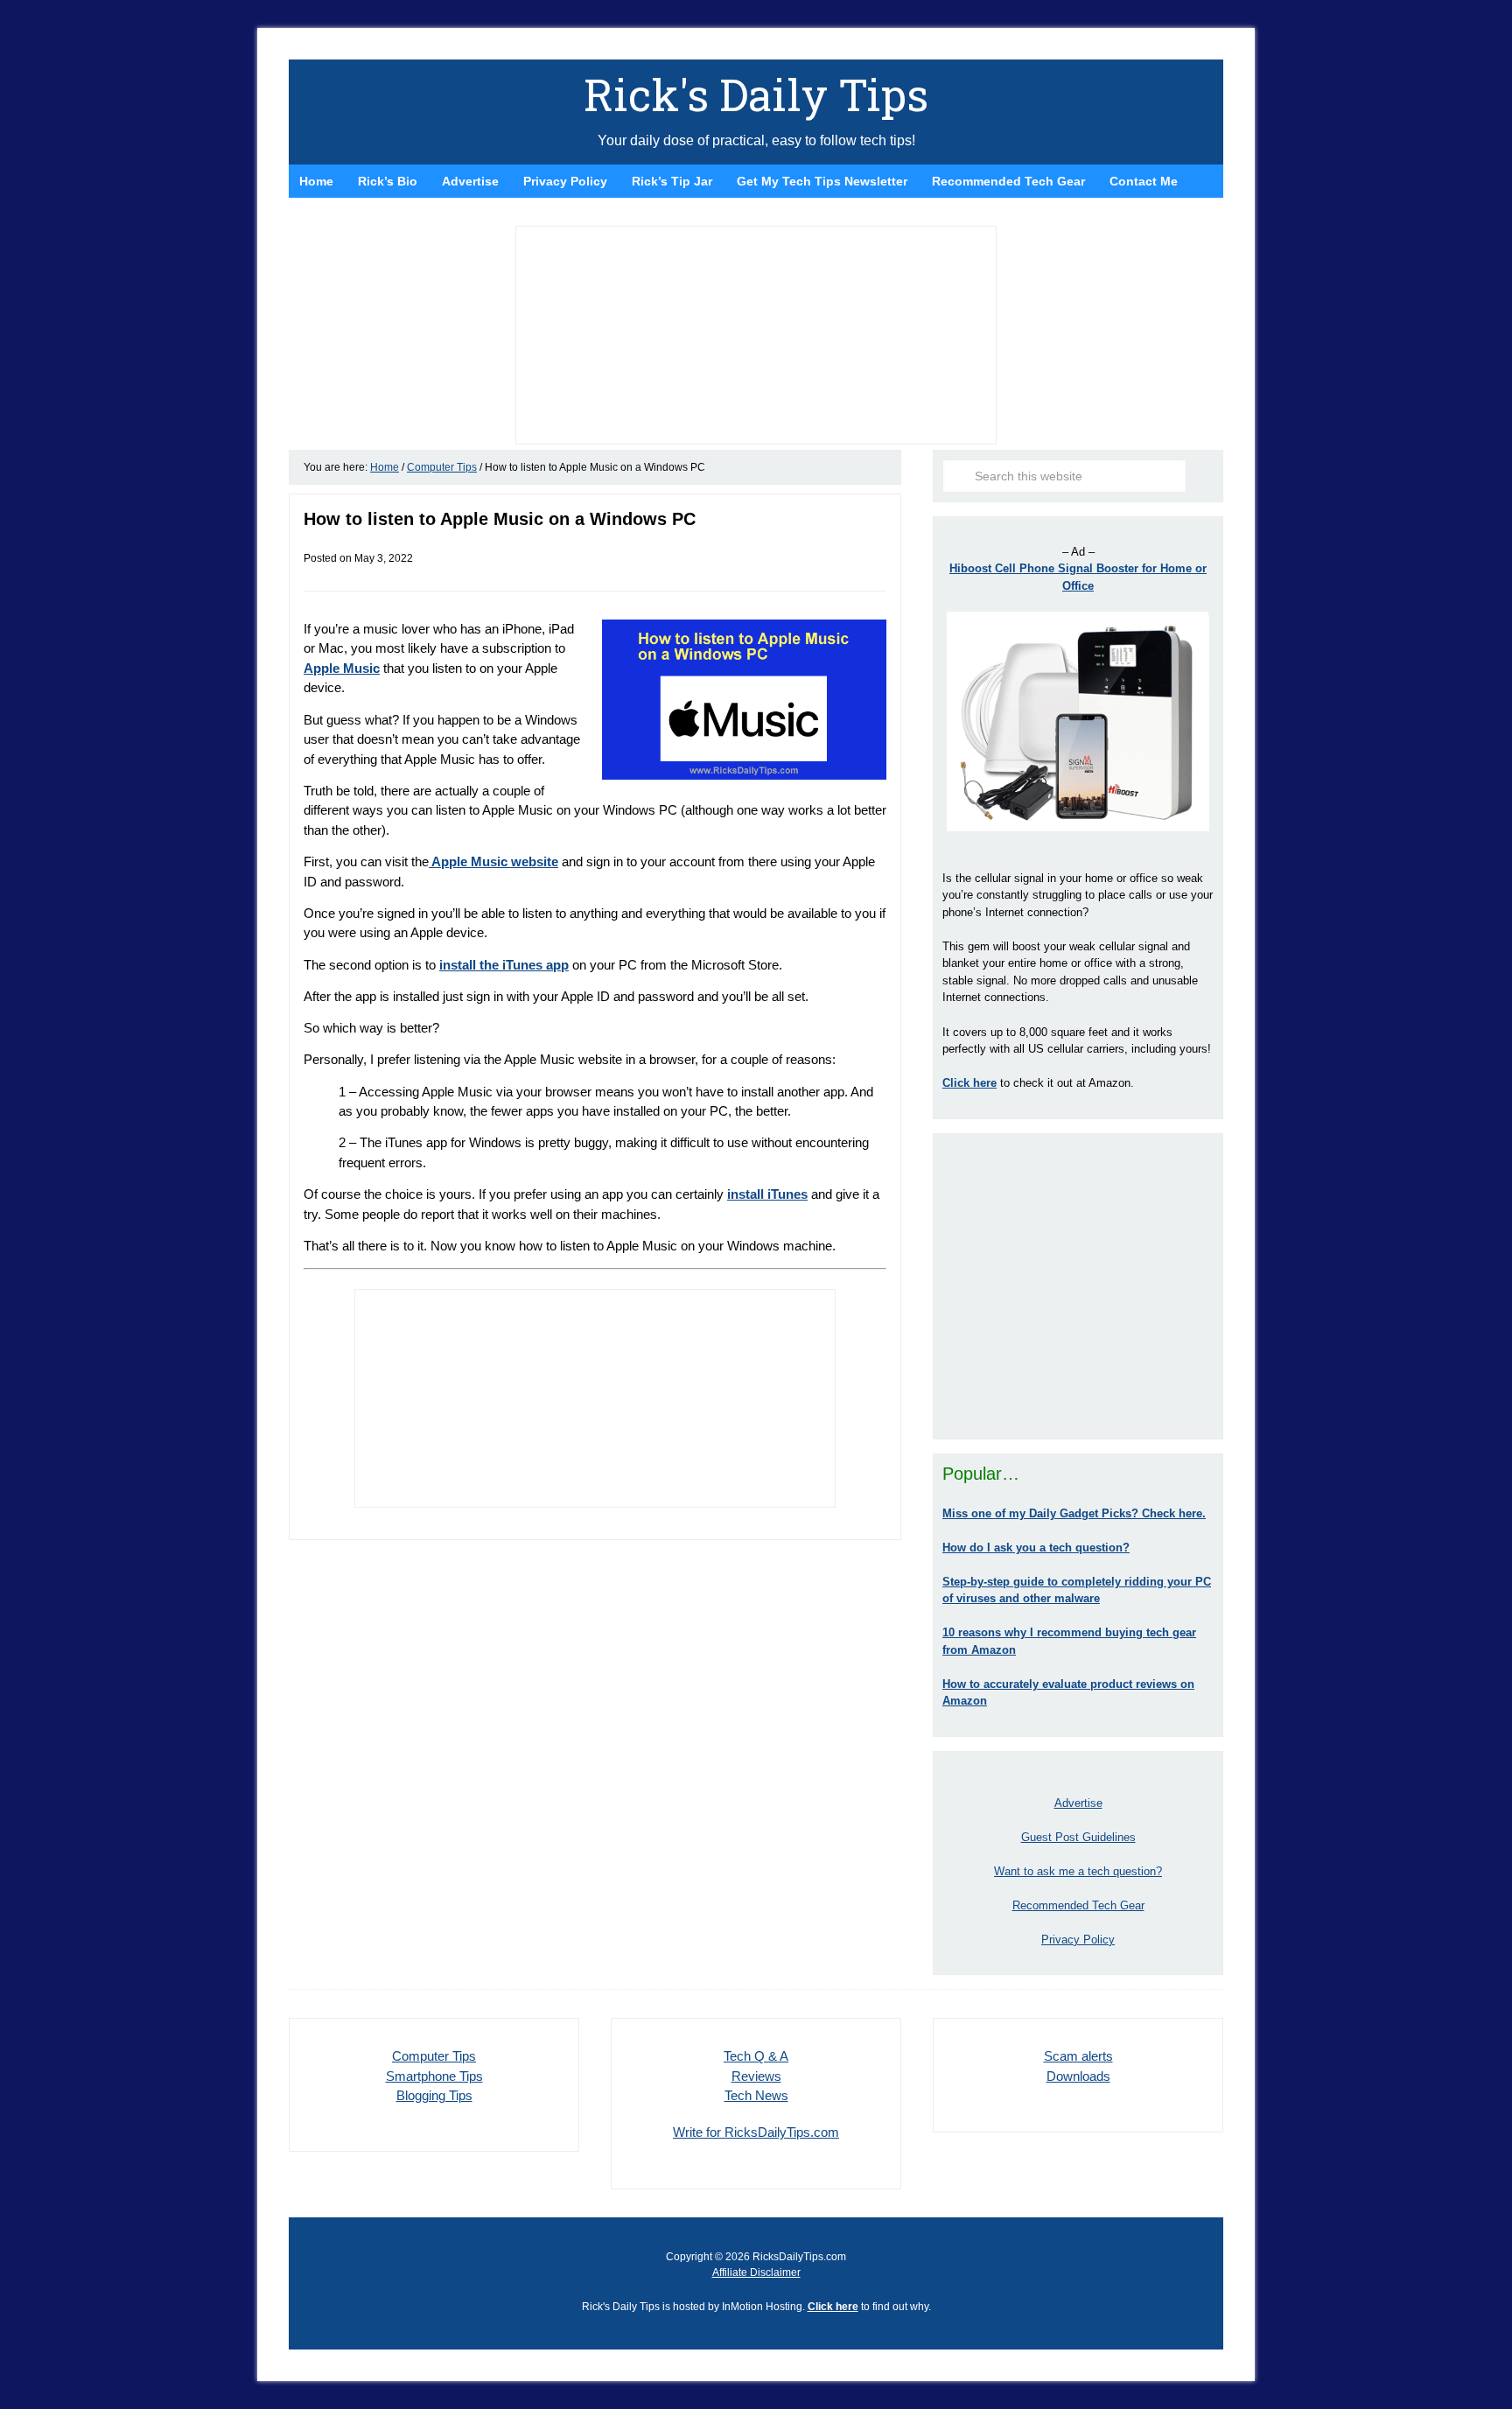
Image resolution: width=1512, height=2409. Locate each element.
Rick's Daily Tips (756, 95)
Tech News (756, 2095)
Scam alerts (1078, 2056)
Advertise (1078, 1803)
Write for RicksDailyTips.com (756, 2132)
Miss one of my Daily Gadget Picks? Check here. (1074, 1513)
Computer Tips (434, 2056)
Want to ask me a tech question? (1078, 1871)
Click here (833, 2307)
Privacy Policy (1078, 1940)
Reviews (756, 2076)
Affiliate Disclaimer (756, 2272)
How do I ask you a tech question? (1036, 1548)
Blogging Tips (434, 2095)
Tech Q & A (756, 2056)
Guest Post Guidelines (1078, 1837)
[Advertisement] (1078, 1286)
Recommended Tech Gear (1078, 1905)
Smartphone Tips (434, 2076)
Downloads (1078, 2076)
